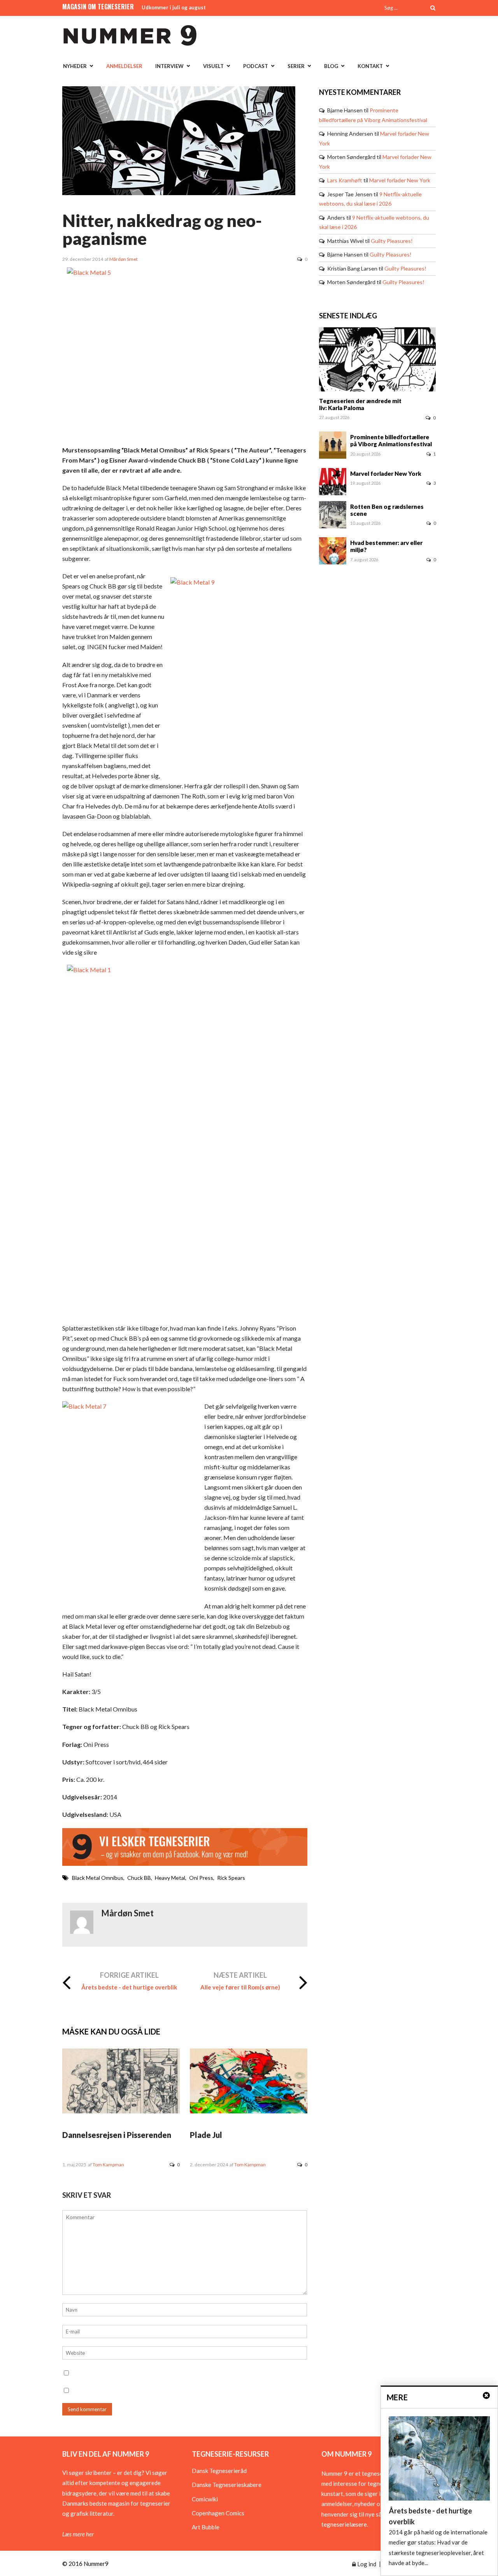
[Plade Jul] (249, 2111)
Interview (169, 66)
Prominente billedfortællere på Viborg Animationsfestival (391, 440)
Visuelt (213, 66)
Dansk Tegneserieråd (219, 2471)
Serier (296, 66)
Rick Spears (231, 1878)
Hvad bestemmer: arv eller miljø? (386, 546)
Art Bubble (206, 2527)
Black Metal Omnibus (98, 1878)
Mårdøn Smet (124, 259)
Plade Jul (206, 2135)
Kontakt (370, 66)
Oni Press (201, 1878)
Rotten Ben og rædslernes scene (387, 510)
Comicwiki (205, 2499)
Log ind (366, 2564)
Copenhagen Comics (218, 2513)
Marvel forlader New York (400, 180)
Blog (331, 66)
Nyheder (75, 66)
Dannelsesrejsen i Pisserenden (117, 2135)
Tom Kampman (108, 2165)
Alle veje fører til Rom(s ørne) (240, 1987)
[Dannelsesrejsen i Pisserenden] (121, 2111)
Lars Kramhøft (345, 180)
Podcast (256, 66)
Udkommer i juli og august (174, 7)
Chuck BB (139, 1878)
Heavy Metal (170, 1878)
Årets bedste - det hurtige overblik (129, 1987)
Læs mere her (78, 2534)
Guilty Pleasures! (392, 241)
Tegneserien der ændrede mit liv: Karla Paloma (360, 404)
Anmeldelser (124, 66)
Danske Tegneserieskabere (227, 2485)
